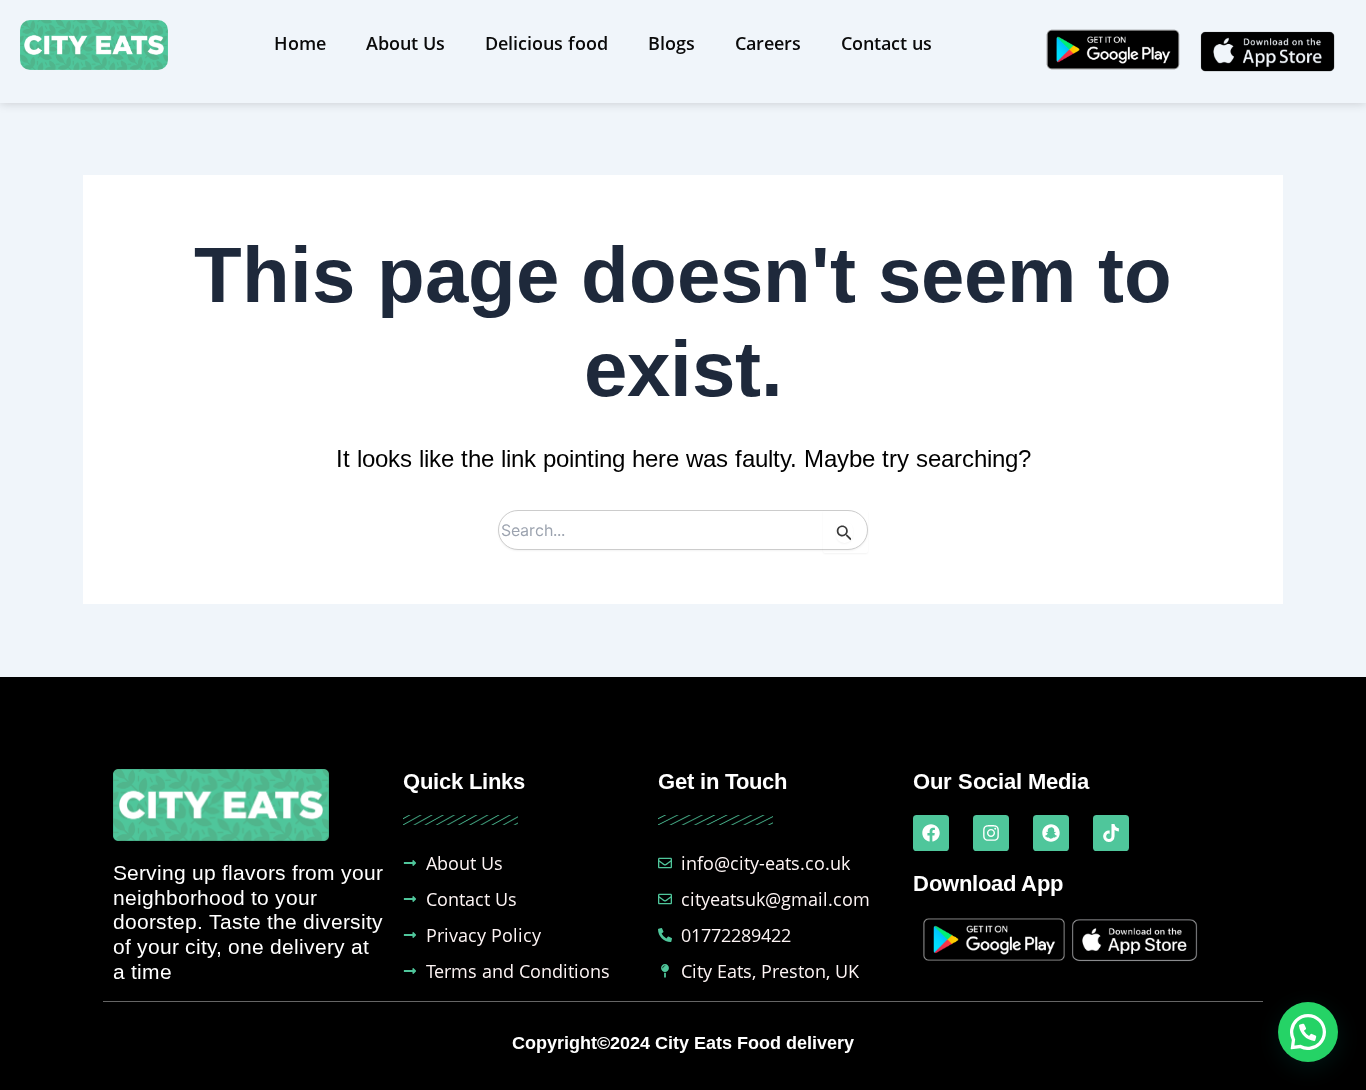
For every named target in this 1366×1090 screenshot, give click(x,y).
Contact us (886, 43)
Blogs (671, 43)
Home (300, 43)
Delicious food (546, 43)
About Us (405, 43)
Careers (768, 43)
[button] (1308, 1032)
